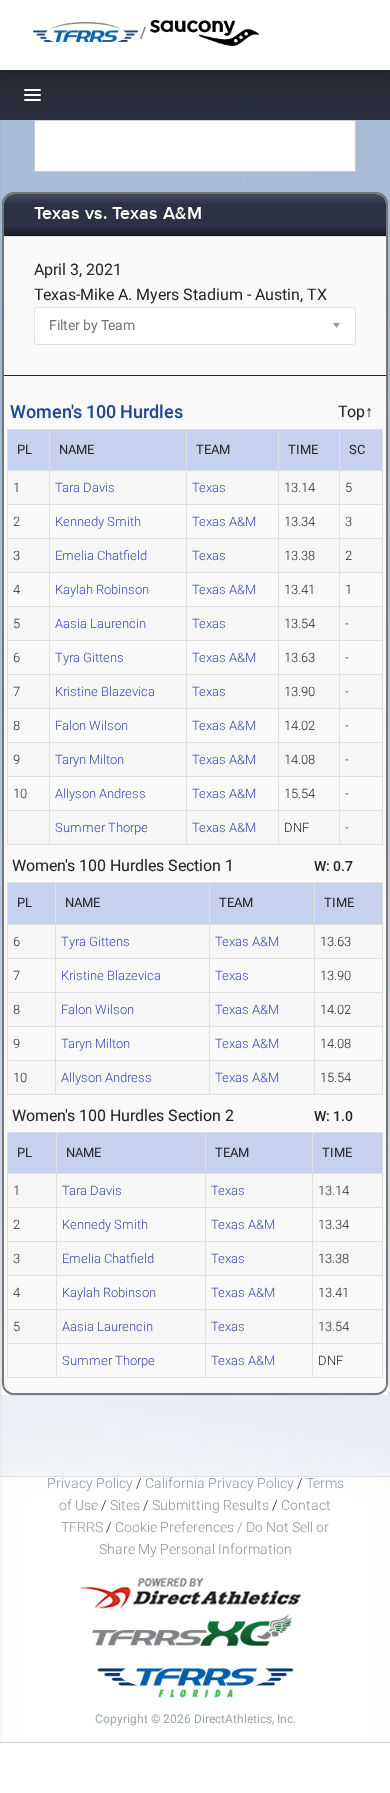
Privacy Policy (90, 1483)
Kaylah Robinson (102, 589)
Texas (209, 487)
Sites (125, 1505)
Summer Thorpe (101, 827)
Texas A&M (224, 521)
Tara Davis (85, 487)
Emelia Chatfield (101, 555)
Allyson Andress (100, 793)
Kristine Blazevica (105, 691)
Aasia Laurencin (100, 623)
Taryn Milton (89, 759)
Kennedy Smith (98, 521)
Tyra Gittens (89, 657)
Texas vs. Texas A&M (118, 214)
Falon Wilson (91, 725)
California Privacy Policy (219, 1483)
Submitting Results (210, 1505)
